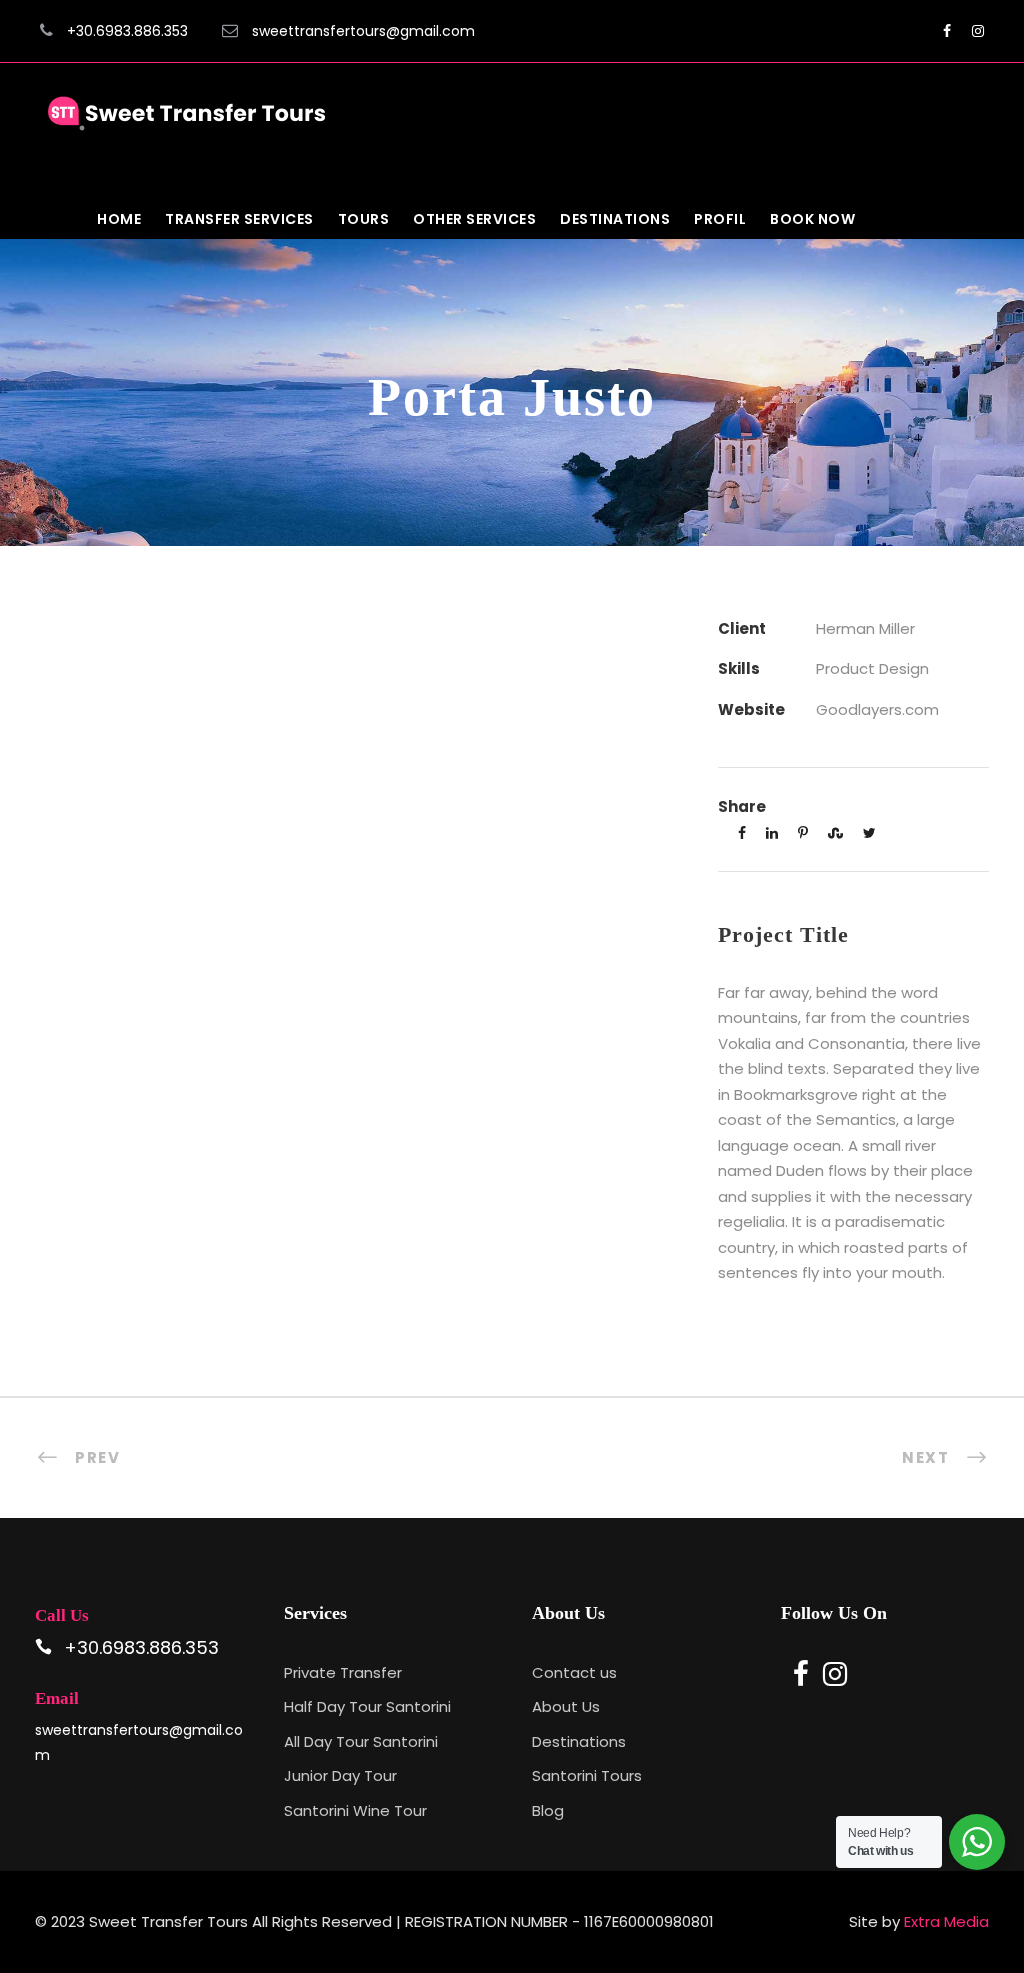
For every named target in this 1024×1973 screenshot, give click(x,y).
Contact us (574, 1672)
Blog (548, 1810)
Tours (364, 219)
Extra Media (946, 1921)
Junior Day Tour (340, 1775)
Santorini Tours (587, 1775)
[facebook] (947, 31)
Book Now (812, 219)
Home (119, 219)
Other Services (474, 219)
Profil (720, 219)
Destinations (615, 219)
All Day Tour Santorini (361, 1741)
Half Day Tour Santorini (367, 1706)
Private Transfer (343, 1672)
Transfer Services (239, 219)
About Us (566, 1706)
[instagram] (978, 31)
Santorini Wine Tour (355, 1810)
